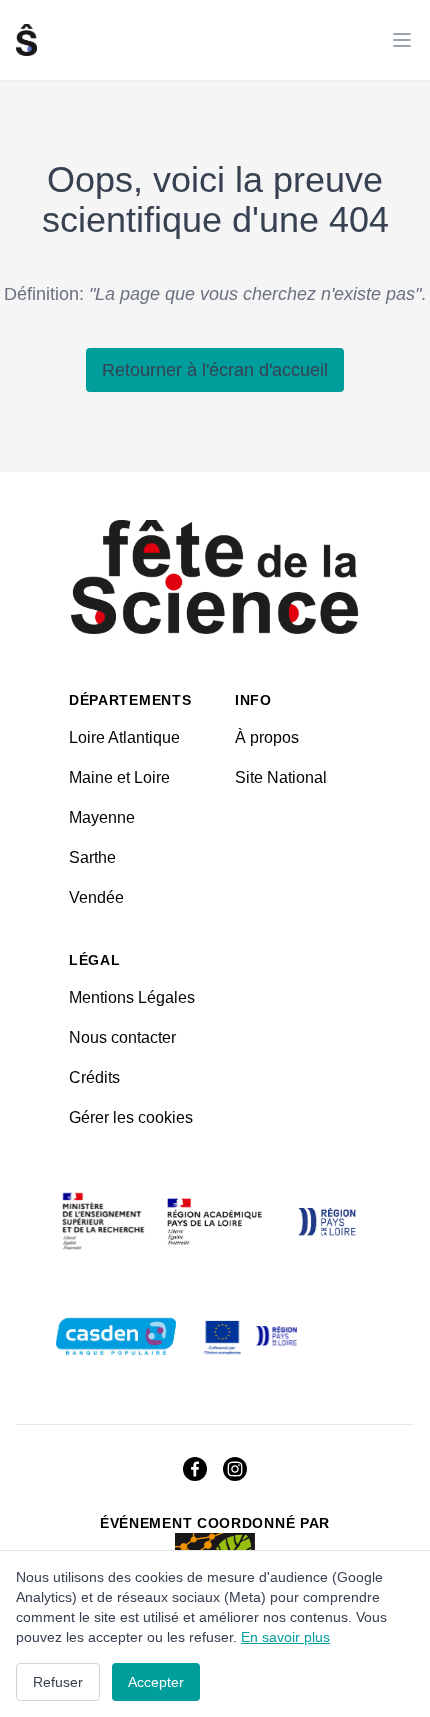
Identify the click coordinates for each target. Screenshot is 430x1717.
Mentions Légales (132, 997)
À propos (267, 737)
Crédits (94, 1077)
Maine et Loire (119, 777)
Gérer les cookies (131, 1117)
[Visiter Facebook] (195, 1469)
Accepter (156, 1682)
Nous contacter (122, 1037)
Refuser (58, 1682)
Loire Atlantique (124, 737)
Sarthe (92, 857)
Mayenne (102, 817)
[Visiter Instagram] (235, 1469)
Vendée (96, 897)
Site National (281, 777)
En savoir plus (285, 1637)
